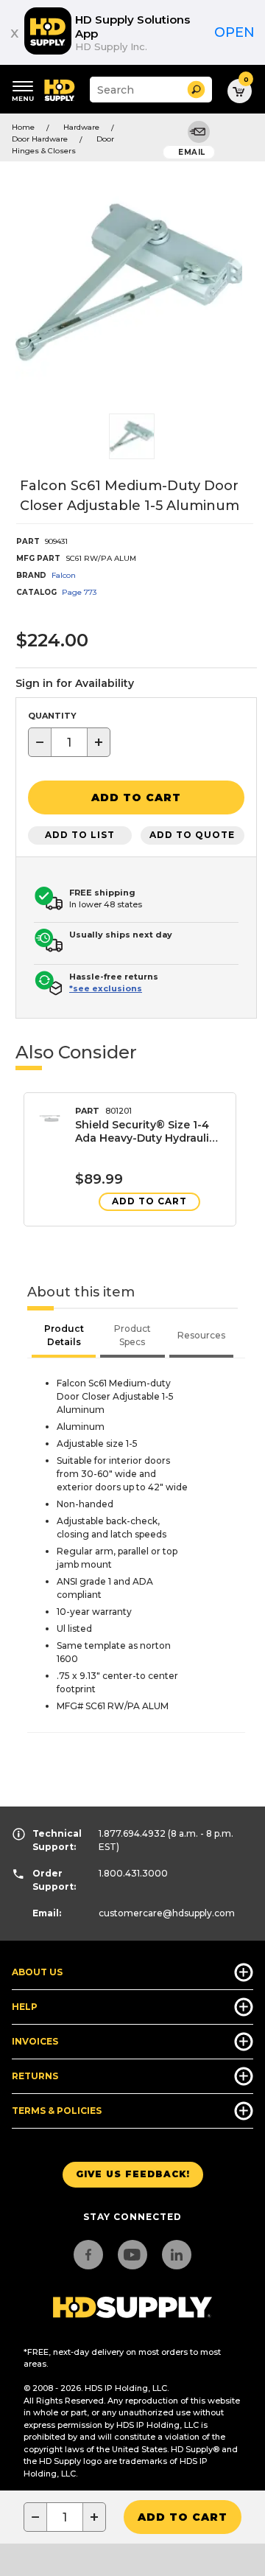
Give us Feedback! (133, 2174)
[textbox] (69, 742)
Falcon (64, 575)
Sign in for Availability (75, 683)
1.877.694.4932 (132, 1833)
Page (79, 592)
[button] (196, 90)
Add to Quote (192, 835)
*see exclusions (106, 988)
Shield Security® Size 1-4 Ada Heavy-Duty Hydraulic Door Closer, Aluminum (145, 1131)
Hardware (81, 127)
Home (23, 127)
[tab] (64, 1337)
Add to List (80, 835)
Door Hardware (40, 139)
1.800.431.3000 (133, 1873)
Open (234, 32)
